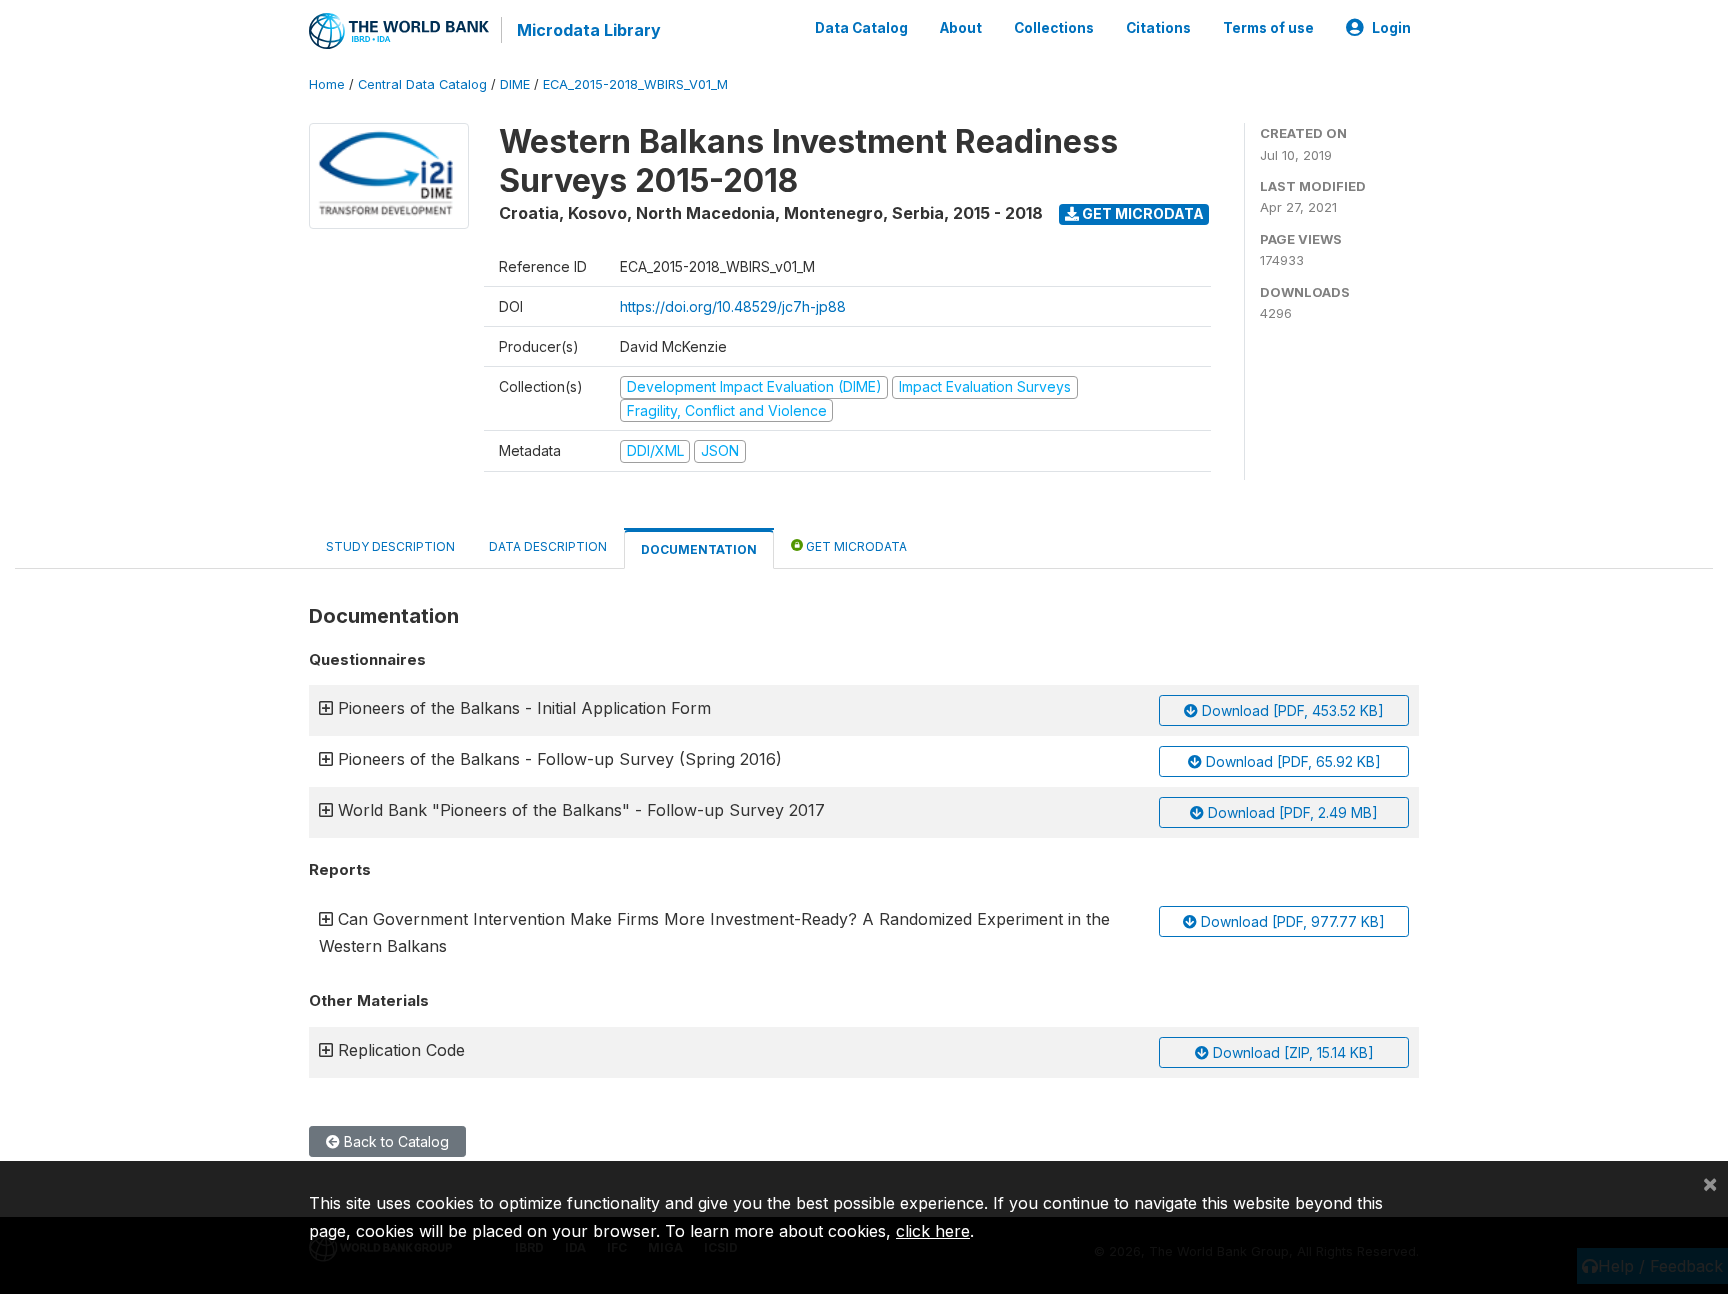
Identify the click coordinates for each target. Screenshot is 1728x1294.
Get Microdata (1141, 213)
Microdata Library (589, 30)
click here (933, 1231)
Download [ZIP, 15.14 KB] (1291, 1052)
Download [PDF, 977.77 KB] (1291, 921)
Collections (1054, 28)
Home (327, 84)
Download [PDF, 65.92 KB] (1291, 761)
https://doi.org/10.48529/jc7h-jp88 (733, 306)
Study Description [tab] (390, 546)
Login (1391, 28)
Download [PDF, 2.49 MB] (1291, 812)
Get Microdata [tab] (855, 546)
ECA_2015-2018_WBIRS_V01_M (635, 84)
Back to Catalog (394, 1141)
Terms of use (1268, 28)
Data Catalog (861, 28)
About (961, 28)
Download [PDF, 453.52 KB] (1291, 710)
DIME (515, 84)
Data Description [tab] (548, 546)
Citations (1158, 28)
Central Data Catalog (422, 84)
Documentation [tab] (699, 549)
